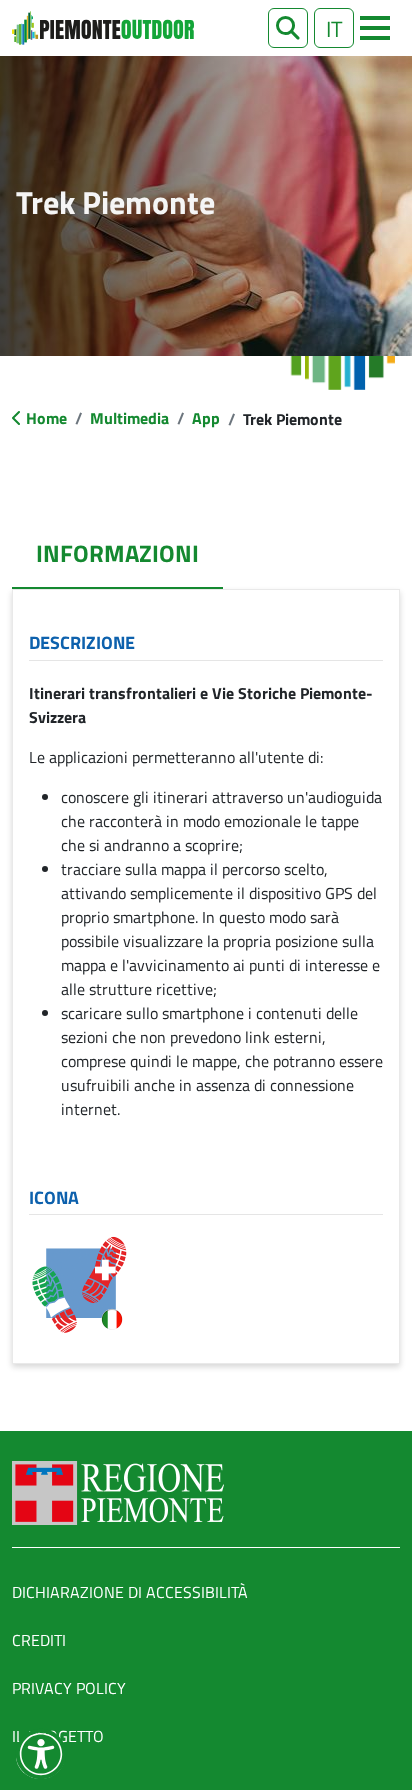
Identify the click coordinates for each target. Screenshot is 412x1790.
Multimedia (129, 418)
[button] (288, 28)
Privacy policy (69, 1688)
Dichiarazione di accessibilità (130, 1592)
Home (46, 418)
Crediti (39, 1640)
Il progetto (58, 1736)
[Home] (103, 28)
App (206, 418)
